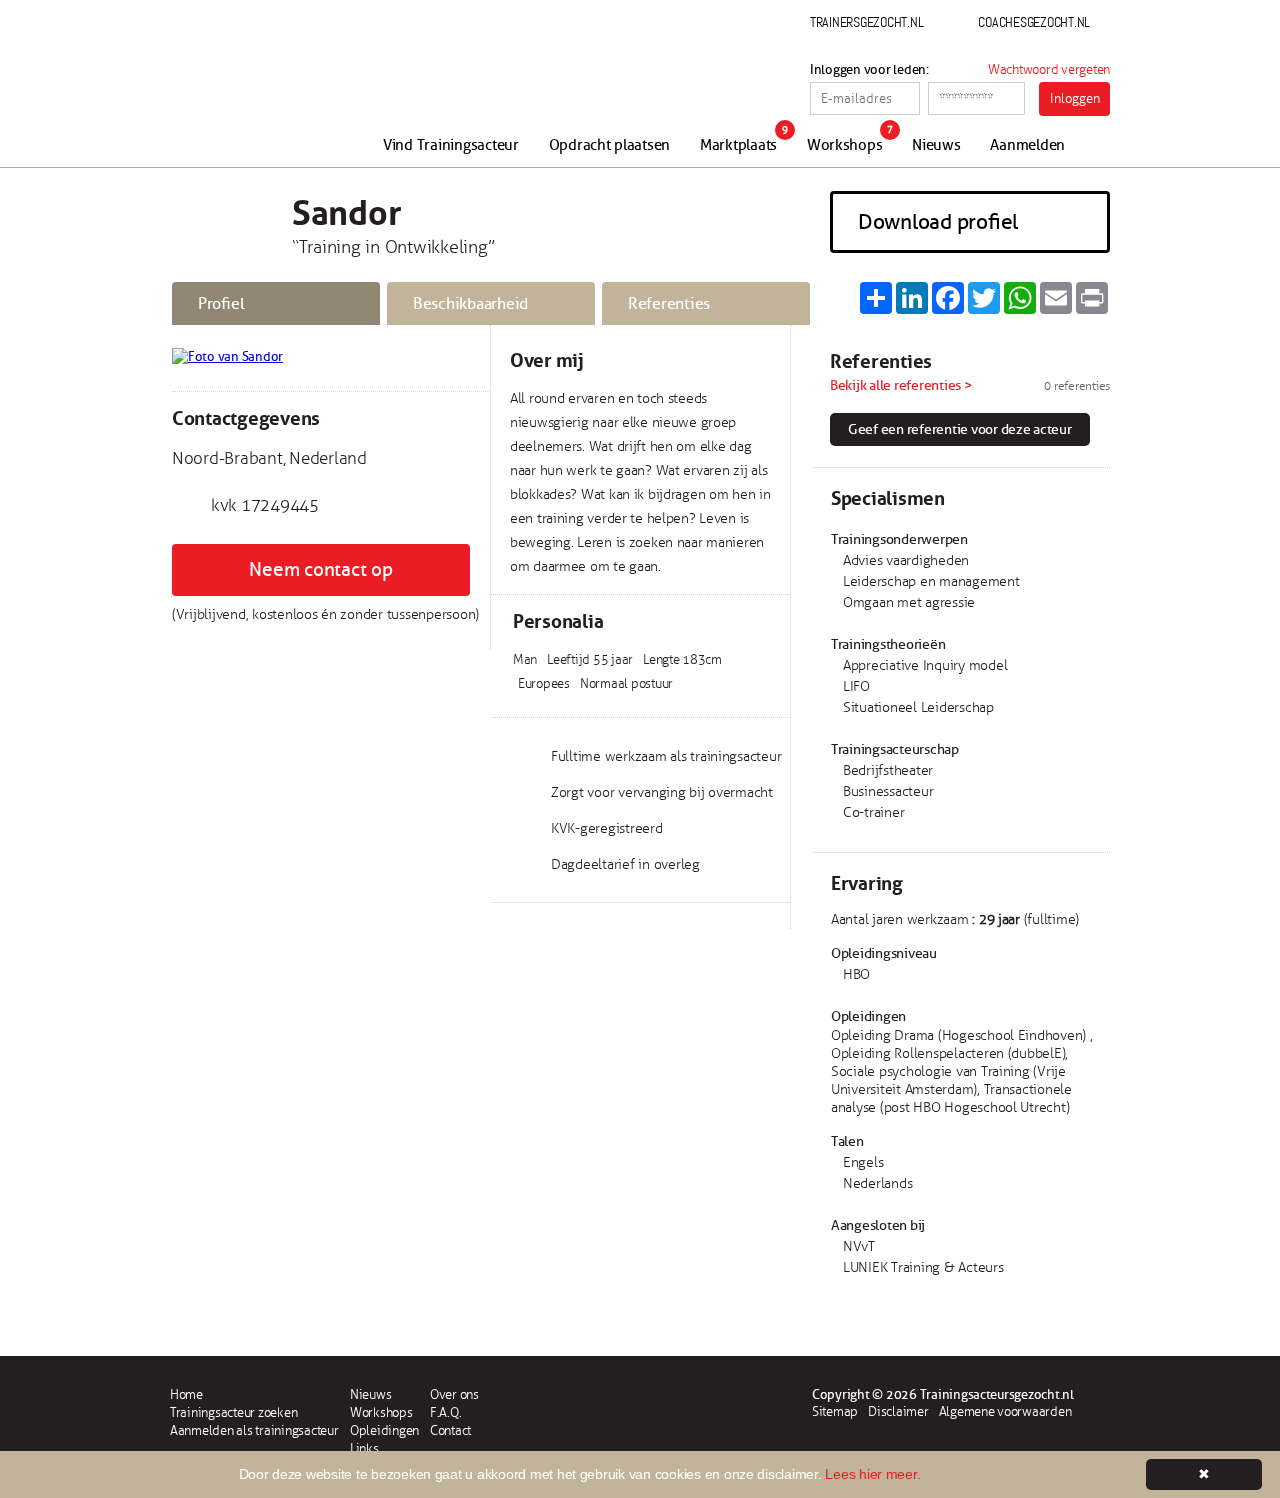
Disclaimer (898, 1412)
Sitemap (835, 1412)
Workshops (845, 145)
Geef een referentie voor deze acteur (960, 429)
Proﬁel (221, 304)
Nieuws (936, 145)
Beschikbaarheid (470, 304)
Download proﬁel (938, 222)
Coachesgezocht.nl (1034, 22)
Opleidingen (384, 1431)
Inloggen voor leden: (869, 70)
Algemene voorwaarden (1005, 1412)
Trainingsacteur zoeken (233, 1413)
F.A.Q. (445, 1413)
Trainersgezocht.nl (866, 22)
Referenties (669, 304)
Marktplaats (738, 145)
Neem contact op (320, 570)
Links (364, 1449)
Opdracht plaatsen (610, 145)
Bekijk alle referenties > (901, 385)
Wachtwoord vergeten (1049, 70)
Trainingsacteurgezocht (277, 92)
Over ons (454, 1395)
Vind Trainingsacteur (451, 145)
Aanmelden (1027, 145)
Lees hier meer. (872, 1474)
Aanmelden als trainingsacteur (254, 1431)
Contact (450, 1431)
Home (186, 1395)
